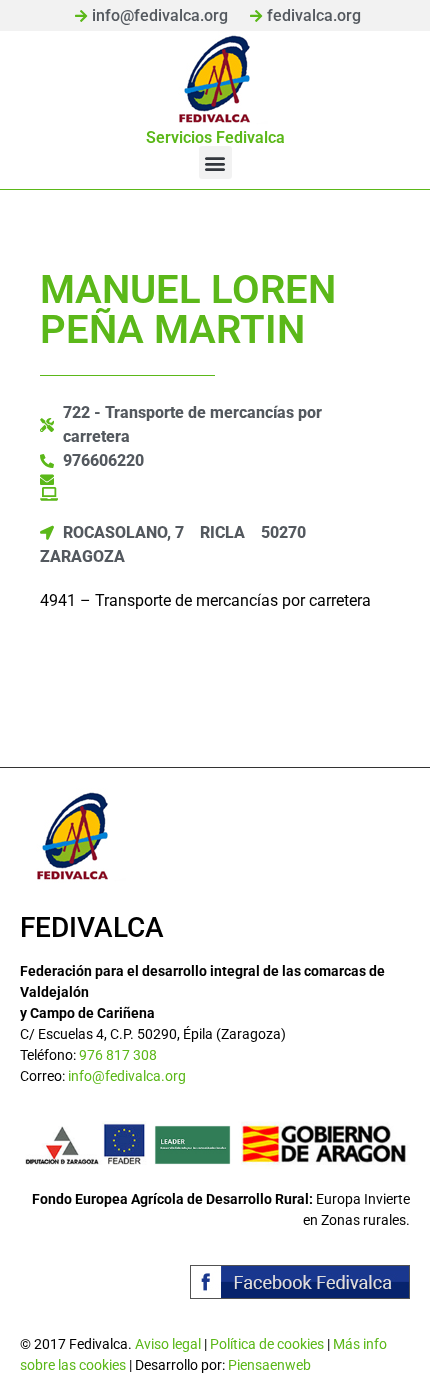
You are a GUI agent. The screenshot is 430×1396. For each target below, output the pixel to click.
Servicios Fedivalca (215, 137)
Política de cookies (267, 1344)
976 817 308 (118, 1055)
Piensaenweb (269, 1365)
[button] (215, 162)
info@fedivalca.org (127, 1076)
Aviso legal (168, 1344)
